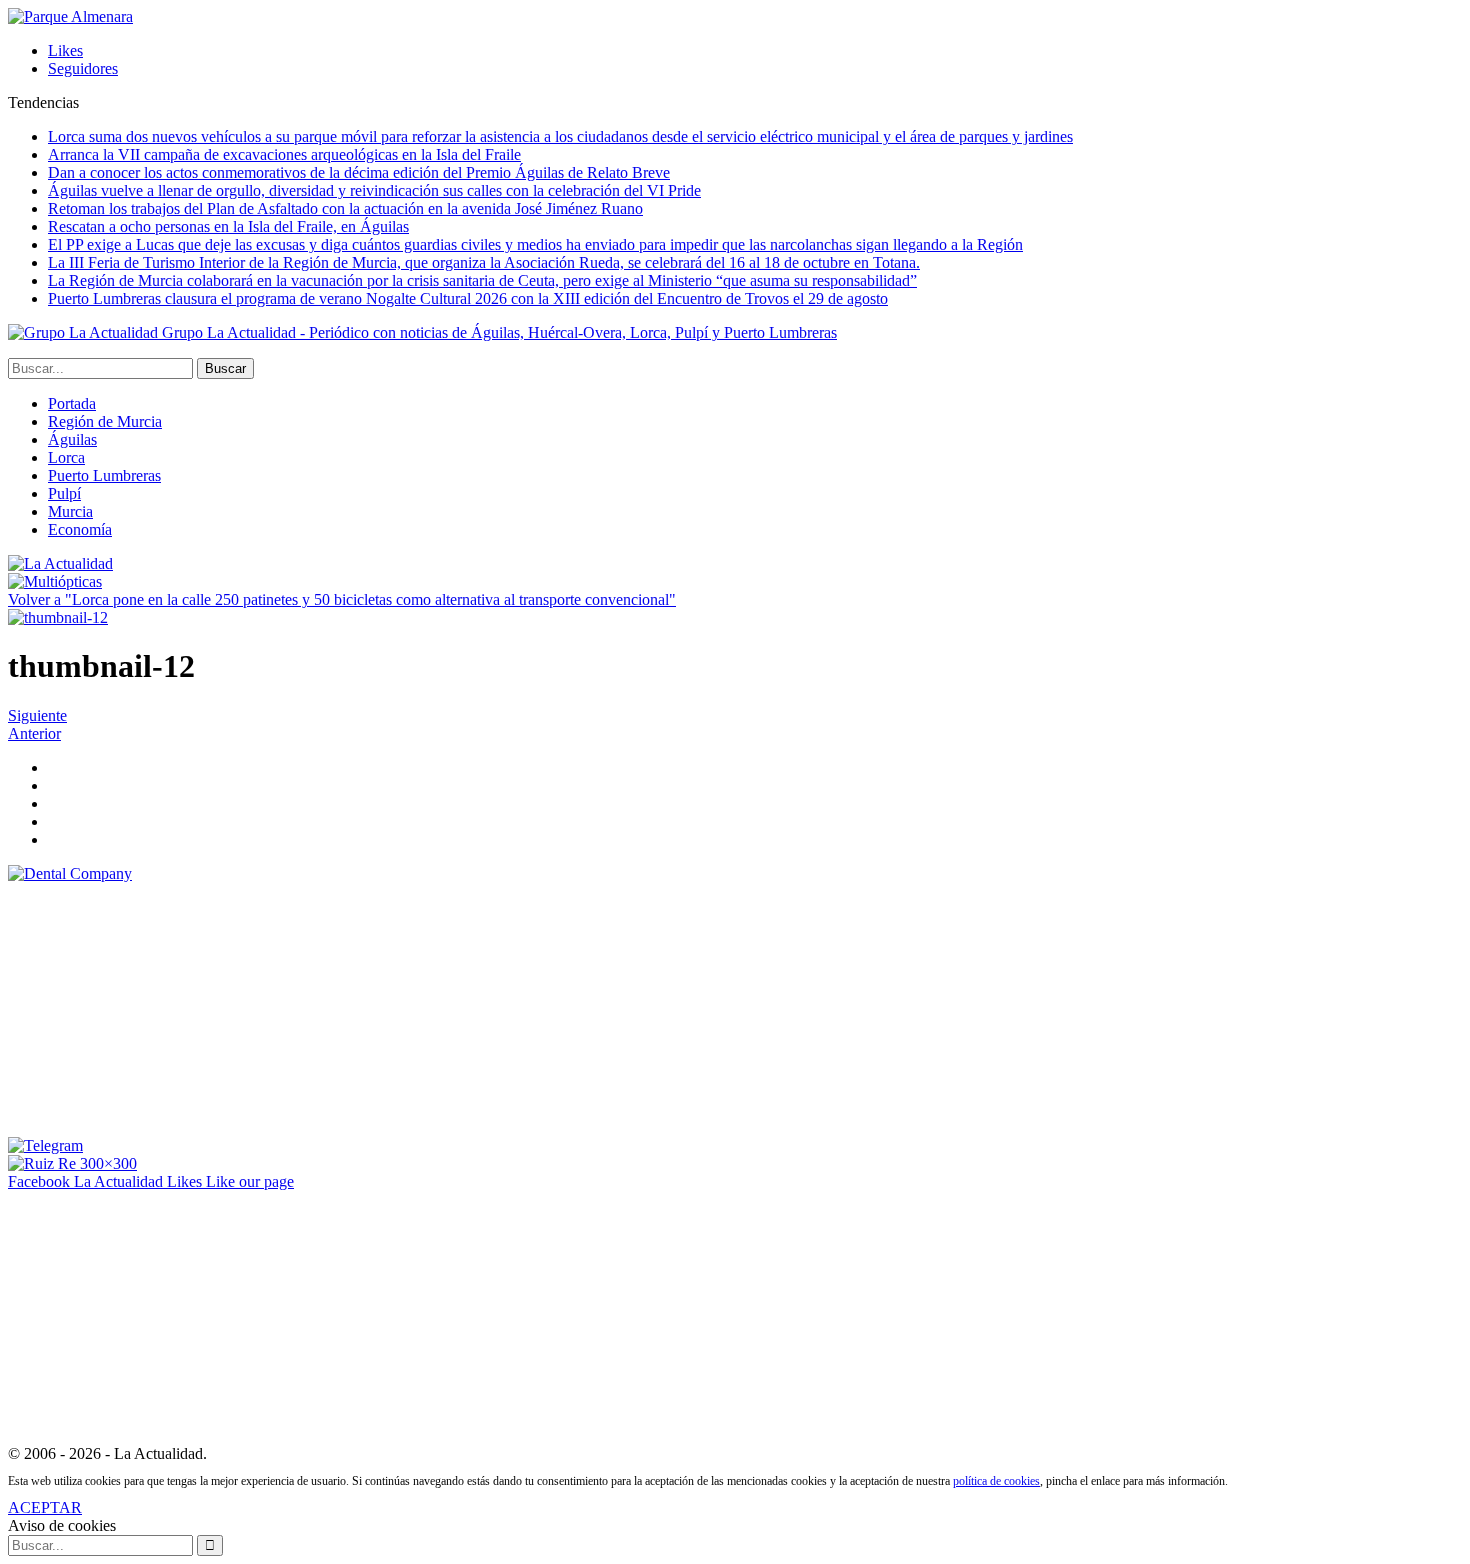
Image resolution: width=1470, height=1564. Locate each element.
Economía (80, 529)
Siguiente (37, 715)
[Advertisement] (158, 1008)
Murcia (70, 511)
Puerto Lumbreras (104, 475)
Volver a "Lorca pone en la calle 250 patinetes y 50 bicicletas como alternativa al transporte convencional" (342, 599)
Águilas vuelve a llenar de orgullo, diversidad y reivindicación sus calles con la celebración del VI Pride (374, 190)
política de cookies (996, 1481)
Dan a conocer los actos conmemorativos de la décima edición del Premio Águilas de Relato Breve (359, 172)
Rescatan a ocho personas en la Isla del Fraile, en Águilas (228, 226)
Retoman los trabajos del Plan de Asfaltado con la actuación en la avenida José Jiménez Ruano (345, 208)
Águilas (72, 439)
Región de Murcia (105, 421)
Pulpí (64, 493)
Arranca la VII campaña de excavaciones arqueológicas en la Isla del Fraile (284, 154)
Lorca (66, 457)
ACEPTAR (45, 1507)
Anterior (34, 733)
